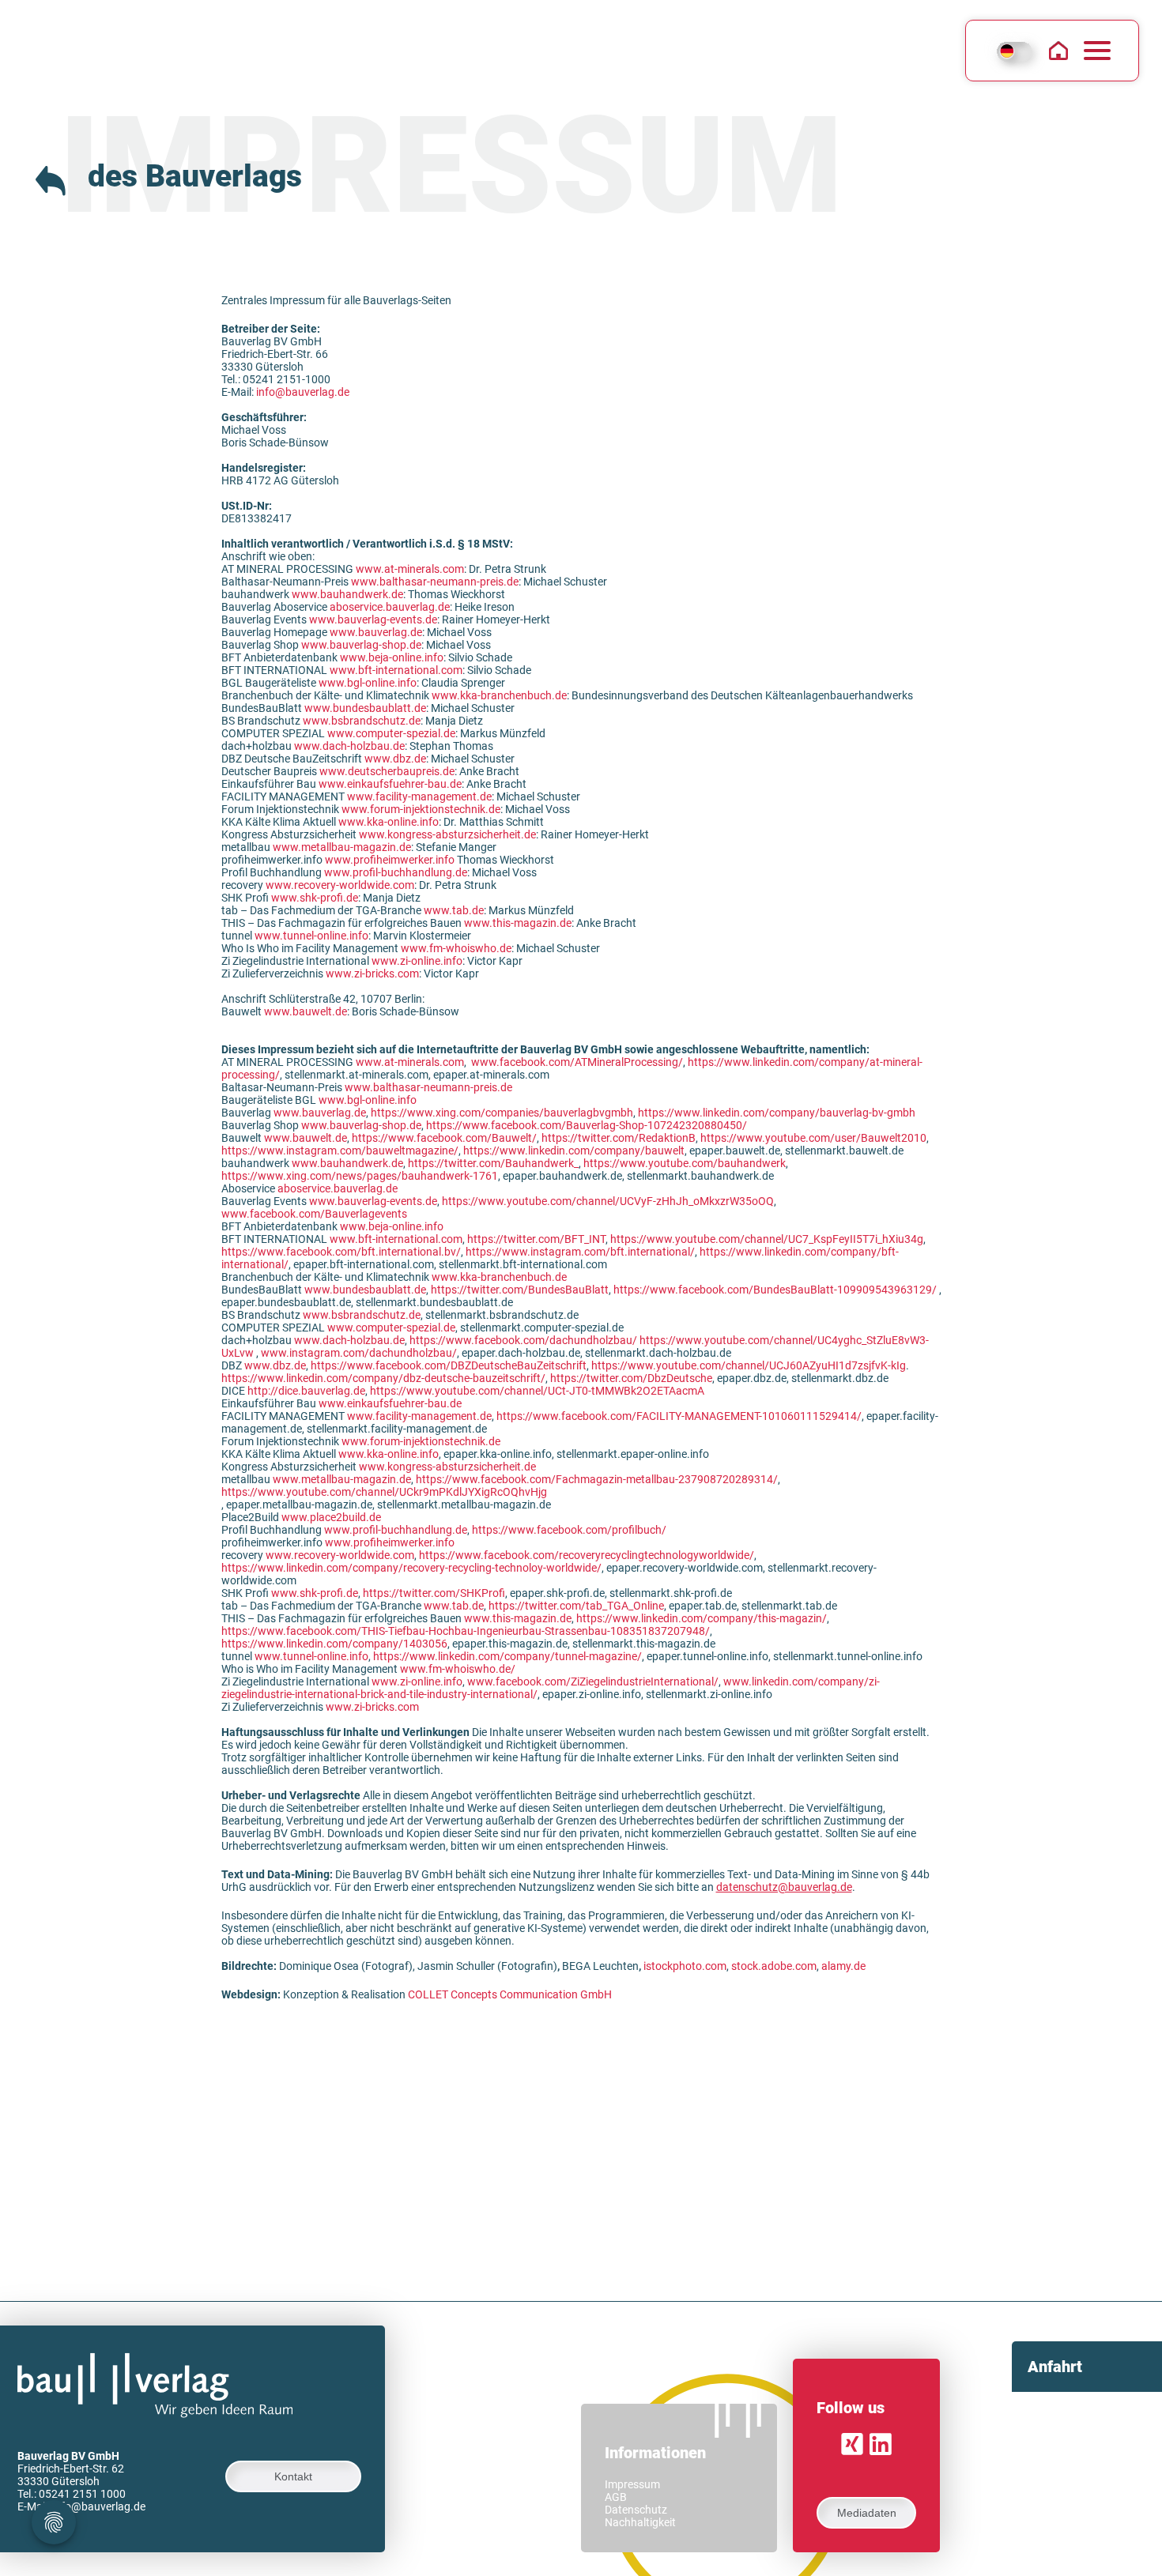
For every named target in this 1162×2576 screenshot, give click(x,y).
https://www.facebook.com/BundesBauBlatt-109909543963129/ (775, 1290)
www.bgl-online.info (368, 683)
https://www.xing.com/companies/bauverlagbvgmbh (502, 1113)
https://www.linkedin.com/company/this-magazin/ (702, 1618)
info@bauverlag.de (303, 392)
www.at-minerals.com (410, 569)
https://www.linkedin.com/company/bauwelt (574, 1151)
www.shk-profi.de (315, 898)
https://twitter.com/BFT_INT (536, 1239)
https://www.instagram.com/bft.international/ (580, 1252)
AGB (616, 2497)
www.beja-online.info (392, 657)
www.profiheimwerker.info (390, 860)
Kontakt (293, 2476)
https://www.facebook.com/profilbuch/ (569, 1530)
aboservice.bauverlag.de (390, 607)
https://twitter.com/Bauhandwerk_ (493, 1163)
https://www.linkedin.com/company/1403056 (334, 1644)
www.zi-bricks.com (372, 974)
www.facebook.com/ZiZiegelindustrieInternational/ (593, 1682)
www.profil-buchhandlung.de (396, 872)
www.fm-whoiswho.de (456, 948)
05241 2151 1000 (82, 2494)
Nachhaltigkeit (640, 2522)
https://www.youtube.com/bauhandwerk (685, 1163)
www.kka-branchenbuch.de (499, 695)
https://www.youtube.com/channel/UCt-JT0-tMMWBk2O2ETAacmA (537, 1391)
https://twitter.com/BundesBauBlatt (520, 1290)
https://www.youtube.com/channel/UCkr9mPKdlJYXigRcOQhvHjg (384, 1492)
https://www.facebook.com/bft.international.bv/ (341, 1252)
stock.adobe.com (774, 1966)
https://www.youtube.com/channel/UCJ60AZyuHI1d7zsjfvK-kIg (749, 1365)
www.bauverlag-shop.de (361, 645)
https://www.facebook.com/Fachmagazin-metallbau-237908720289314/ (597, 1479)
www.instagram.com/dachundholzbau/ (359, 1353)
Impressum (632, 2484)
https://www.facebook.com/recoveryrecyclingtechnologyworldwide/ (587, 1555)
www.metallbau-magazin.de (342, 847)
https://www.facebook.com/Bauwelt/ (444, 1138)
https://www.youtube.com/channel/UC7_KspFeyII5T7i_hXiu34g (767, 1239)
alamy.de (843, 1966)
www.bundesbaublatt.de (365, 708)
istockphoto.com (685, 1966)
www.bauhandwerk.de (347, 594)
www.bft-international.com (396, 670)
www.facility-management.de (419, 797)
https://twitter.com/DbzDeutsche (631, 1378)
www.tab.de (454, 910)
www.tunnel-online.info (311, 936)
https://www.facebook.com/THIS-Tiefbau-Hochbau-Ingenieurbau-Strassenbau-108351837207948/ (466, 1631)
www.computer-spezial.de (391, 733)
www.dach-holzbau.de (349, 746)
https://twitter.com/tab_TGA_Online (576, 1606)
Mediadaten (867, 2513)
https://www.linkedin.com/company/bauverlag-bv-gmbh (777, 1113)
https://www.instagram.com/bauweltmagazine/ (340, 1151)
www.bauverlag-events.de (373, 620)
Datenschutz (636, 2510)
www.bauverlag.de (376, 632)
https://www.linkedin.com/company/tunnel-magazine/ (507, 1656)
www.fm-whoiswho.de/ (458, 1669)
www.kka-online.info (389, 822)
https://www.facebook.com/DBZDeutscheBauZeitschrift (449, 1365)
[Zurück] (52, 178)
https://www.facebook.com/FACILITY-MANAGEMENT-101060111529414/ (679, 1416)
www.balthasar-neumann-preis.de (435, 582)
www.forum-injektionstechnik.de (421, 809)
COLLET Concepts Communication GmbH (510, 1994)
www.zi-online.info (417, 961)
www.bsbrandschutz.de (362, 721)
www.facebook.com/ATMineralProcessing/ (577, 1062)
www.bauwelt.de (306, 1011)
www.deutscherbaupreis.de (387, 771)
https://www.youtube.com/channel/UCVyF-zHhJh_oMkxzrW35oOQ (608, 1201)
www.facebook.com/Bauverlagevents (314, 1214)
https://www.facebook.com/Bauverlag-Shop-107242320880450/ (587, 1125)
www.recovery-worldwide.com (340, 885)
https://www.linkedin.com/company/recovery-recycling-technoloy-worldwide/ (411, 1568)
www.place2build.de (331, 1517)
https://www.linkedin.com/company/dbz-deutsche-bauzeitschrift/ (383, 1378)
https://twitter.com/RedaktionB (619, 1138)
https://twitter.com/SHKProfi (434, 1593)
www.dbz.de (395, 759)
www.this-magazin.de (518, 923)
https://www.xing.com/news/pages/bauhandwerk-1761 (360, 1176)
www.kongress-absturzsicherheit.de (447, 834)
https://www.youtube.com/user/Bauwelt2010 (813, 1138)
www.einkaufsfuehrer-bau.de (390, 784)
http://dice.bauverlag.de (306, 1391)
